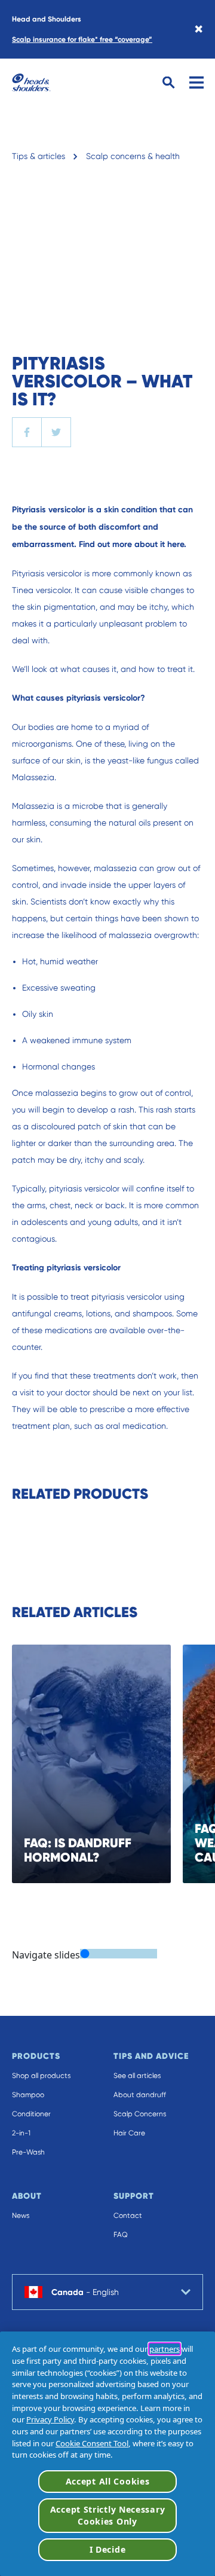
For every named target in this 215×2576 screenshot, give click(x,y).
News (21, 2216)
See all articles (137, 2076)
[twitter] (56, 432)
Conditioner (31, 2114)
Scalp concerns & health (133, 156)
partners (165, 2349)
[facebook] (27, 432)
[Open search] (169, 83)
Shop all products (41, 2076)
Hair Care (129, 2133)
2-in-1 (21, 2133)
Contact (128, 2216)
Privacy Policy (50, 2419)
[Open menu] (196, 82)
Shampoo (28, 2095)
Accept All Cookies (108, 2481)
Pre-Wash (28, 2152)
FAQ (121, 2235)
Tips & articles (39, 156)
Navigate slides (46, 1955)
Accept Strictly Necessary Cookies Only (108, 2515)
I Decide (108, 2549)
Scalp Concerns (140, 2114)
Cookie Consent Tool (92, 2443)
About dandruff (140, 2095)
